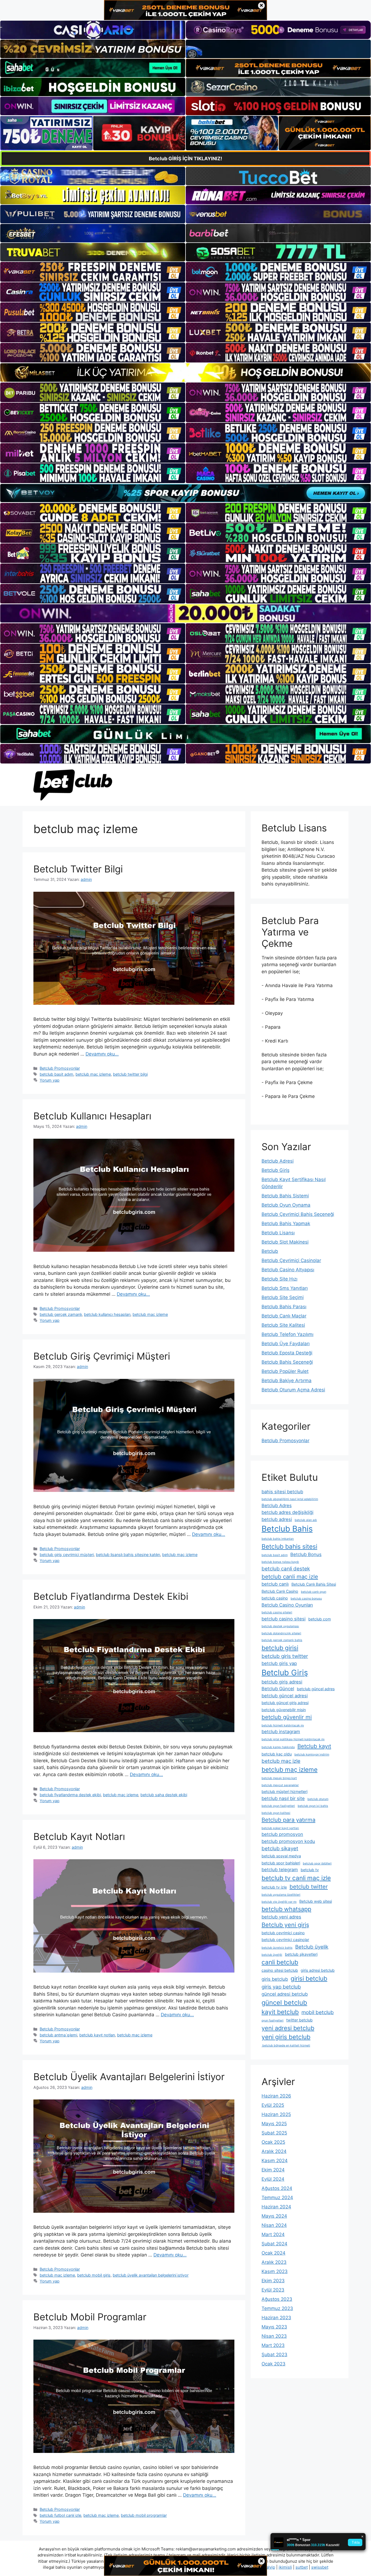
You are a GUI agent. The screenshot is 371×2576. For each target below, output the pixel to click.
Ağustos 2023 (277, 2299)
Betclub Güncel (278, 1689)
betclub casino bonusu (306, 1599)
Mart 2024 (273, 2234)
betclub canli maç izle (290, 1577)
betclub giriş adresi (282, 1682)
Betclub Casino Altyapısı (288, 1270)
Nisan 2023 (274, 2336)
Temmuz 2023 (277, 2308)
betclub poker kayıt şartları (280, 1828)
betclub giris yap (279, 1663)
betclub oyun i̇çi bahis (313, 1806)
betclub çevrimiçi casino (283, 1933)
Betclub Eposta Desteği (287, 1353)
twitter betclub (299, 2020)
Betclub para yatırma (288, 1820)
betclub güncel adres (316, 1689)
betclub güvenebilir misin (284, 1710)
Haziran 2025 (276, 2114)
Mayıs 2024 (274, 2216)
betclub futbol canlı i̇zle (60, 2515)
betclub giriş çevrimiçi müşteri (67, 1555)
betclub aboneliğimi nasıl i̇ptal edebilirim (290, 1499)
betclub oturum (318, 1799)
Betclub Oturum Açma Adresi (293, 1390)
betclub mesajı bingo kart (279, 1778)
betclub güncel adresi (285, 1696)
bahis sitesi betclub (282, 1492)
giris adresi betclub (318, 1970)
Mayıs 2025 (274, 2124)
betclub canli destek (286, 1569)
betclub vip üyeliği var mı (279, 1902)
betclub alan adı (306, 1520)
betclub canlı (275, 1584)
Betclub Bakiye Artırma (287, 1381)
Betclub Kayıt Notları (79, 1836)
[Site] (93, 272)
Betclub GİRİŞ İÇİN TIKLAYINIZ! (185, 159)
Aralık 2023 (274, 2262)
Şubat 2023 (274, 2355)
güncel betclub (284, 2003)
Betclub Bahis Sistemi (285, 1196)
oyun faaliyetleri (273, 2021)
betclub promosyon (282, 1834)
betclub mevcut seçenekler (280, 1785)
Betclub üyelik (312, 1947)
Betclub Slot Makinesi (285, 1242)
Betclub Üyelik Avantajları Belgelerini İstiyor (129, 2077)
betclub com (320, 1619)
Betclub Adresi (278, 1161)
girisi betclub (309, 1978)
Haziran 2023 (276, 2318)
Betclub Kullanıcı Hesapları (92, 1116)
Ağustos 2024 (277, 2188)
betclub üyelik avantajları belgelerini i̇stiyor (151, 2275)
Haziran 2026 (276, 2096)
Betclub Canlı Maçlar (284, 1316)
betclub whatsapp (286, 1909)
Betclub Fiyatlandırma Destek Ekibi (111, 1596)
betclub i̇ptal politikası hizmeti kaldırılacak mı (293, 1739)
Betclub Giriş (276, 1170)
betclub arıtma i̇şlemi (58, 2035)
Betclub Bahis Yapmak (286, 1223)
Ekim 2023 (273, 2281)
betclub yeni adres (281, 1917)
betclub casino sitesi (284, 1619)
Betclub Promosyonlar (60, 1068)
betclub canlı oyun (314, 1592)
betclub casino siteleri (277, 1612)
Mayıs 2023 (274, 2327)
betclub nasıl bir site (283, 1798)
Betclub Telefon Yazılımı (287, 1334)
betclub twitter (309, 1887)
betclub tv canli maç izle (296, 1878)
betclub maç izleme (93, 1074)
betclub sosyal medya (281, 1856)
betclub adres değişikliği (287, 1512)
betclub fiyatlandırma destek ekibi (70, 1795)
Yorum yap (50, 1080)
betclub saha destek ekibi (164, 1795)
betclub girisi (280, 1648)
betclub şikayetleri (301, 1954)
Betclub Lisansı (278, 1233)
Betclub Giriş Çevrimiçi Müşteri (102, 1356)
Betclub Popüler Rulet (285, 1371)
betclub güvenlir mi (287, 1717)
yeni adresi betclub (288, 2028)
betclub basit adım (56, 1074)
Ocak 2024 (273, 2253)
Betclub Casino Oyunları (287, 1605)
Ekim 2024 (273, 2170)
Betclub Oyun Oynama (286, 1205)
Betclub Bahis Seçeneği (287, 1362)
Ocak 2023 (273, 2364)
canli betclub (280, 1962)
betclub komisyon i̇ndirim (312, 1755)
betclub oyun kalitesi (276, 1813)
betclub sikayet (280, 1849)
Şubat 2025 (274, 2133)
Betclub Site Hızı (279, 1279)
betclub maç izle (281, 1761)
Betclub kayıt (314, 1746)
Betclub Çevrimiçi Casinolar (291, 1260)
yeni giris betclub (286, 2037)
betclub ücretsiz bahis (277, 1948)
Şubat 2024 (274, 2244)
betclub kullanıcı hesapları (107, 1314)
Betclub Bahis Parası (284, 1307)
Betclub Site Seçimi (283, 1297)
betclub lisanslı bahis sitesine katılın (128, 1555)
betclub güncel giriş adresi (285, 1703)
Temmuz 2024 (277, 2198)
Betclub (270, 1251)
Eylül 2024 (273, 2179)
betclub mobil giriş (94, 2275)
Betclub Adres (277, 1505)
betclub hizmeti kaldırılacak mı (283, 1725)
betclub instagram (281, 1732)
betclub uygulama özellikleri (281, 1895)
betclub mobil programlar (144, 2515)
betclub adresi (277, 1519)
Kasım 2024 (275, 2161)
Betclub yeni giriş (285, 1925)
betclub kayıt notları (97, 2035)
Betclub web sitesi (316, 1901)
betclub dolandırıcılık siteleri (281, 1633)
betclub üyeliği (272, 1955)
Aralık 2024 (274, 2151)
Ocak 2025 (273, 2142)
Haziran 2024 (276, 2207)
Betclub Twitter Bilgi (78, 869)
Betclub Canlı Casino (280, 1591)
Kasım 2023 (275, 2271)
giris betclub (275, 1979)
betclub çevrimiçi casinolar (285, 1940)
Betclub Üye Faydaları (286, 1344)
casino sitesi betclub (280, 1970)
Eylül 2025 (273, 2105)
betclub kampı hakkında (278, 1747)
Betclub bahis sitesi (289, 1546)
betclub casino (275, 1598)
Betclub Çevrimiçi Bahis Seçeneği (298, 1214)
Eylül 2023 (273, 2290)
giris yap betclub (281, 1987)
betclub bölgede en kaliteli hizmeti (286, 2046)
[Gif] (185, 372)
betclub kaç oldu (277, 1754)
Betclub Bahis (287, 1529)
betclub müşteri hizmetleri (284, 1791)
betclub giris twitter (285, 1656)
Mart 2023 (273, 2345)
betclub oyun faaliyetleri (278, 1806)
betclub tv (310, 1870)
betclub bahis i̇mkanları (278, 1539)
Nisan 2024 (274, 2225)
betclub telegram (280, 1870)
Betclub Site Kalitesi (283, 1325)
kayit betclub (280, 2012)
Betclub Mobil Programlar (90, 2317)
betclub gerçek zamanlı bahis (282, 1640)
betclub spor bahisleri (281, 1863)
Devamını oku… (102, 1054)
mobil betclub (318, 2012)
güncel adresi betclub (285, 1994)
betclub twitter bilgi (130, 1074)
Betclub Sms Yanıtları (285, 1288)
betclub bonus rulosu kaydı (280, 1562)
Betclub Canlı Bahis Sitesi (314, 1584)
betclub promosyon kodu (288, 1841)
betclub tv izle (274, 1887)
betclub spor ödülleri (317, 1863)
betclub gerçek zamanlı (61, 1314)
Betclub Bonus (306, 1554)
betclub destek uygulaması (280, 1626)
